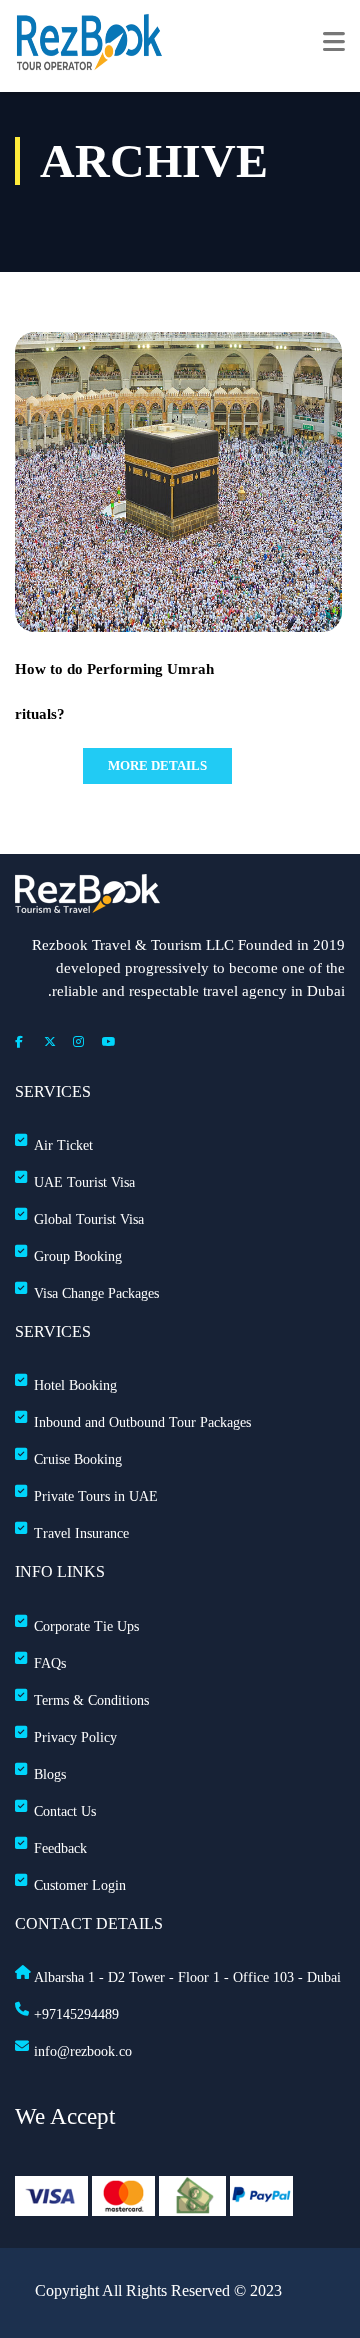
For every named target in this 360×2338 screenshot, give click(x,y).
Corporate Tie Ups (86, 1626)
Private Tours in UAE (96, 1496)
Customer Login (80, 1885)
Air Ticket (63, 1145)
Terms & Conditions (91, 1700)
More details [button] (157, 765)
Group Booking (78, 1256)
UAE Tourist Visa (84, 1182)
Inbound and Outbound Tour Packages (142, 1422)
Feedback (60, 1848)
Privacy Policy (75, 1737)
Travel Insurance (81, 1533)
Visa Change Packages (96, 1293)
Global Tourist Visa (89, 1219)
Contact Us (65, 1811)
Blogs (50, 1774)
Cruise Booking (78, 1459)
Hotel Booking (75, 1385)
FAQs (50, 1663)
